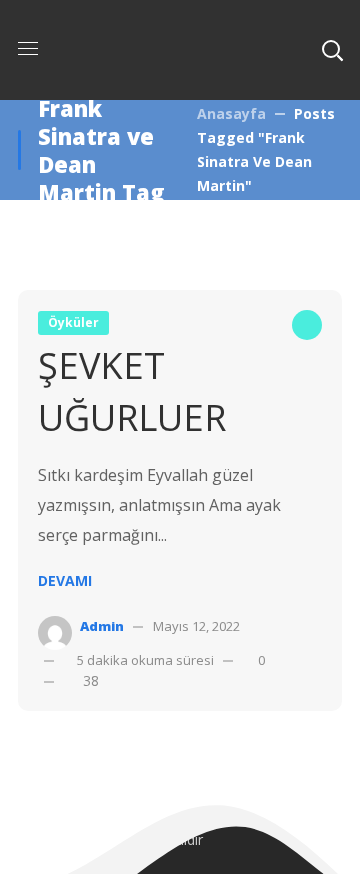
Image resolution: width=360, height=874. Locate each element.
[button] (332, 50)
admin (102, 626)
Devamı (65, 580)
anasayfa (231, 113)
